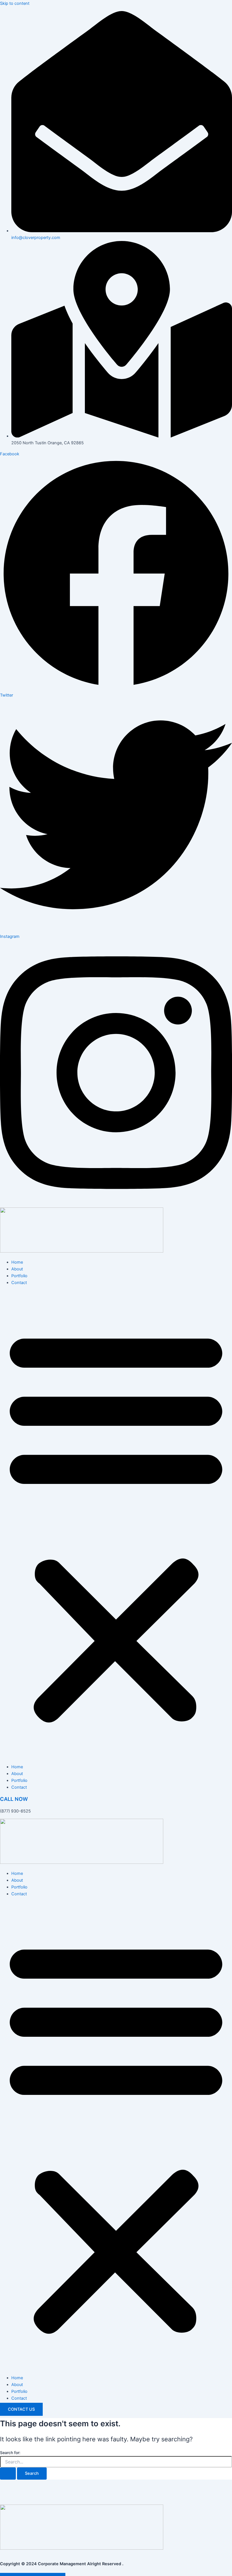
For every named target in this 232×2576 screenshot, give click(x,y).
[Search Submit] (8, 2474)
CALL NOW (14, 1799)
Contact (19, 1283)
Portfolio (19, 1276)
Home (17, 1262)
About (17, 1269)
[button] (116, 1525)
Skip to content (15, 3)
